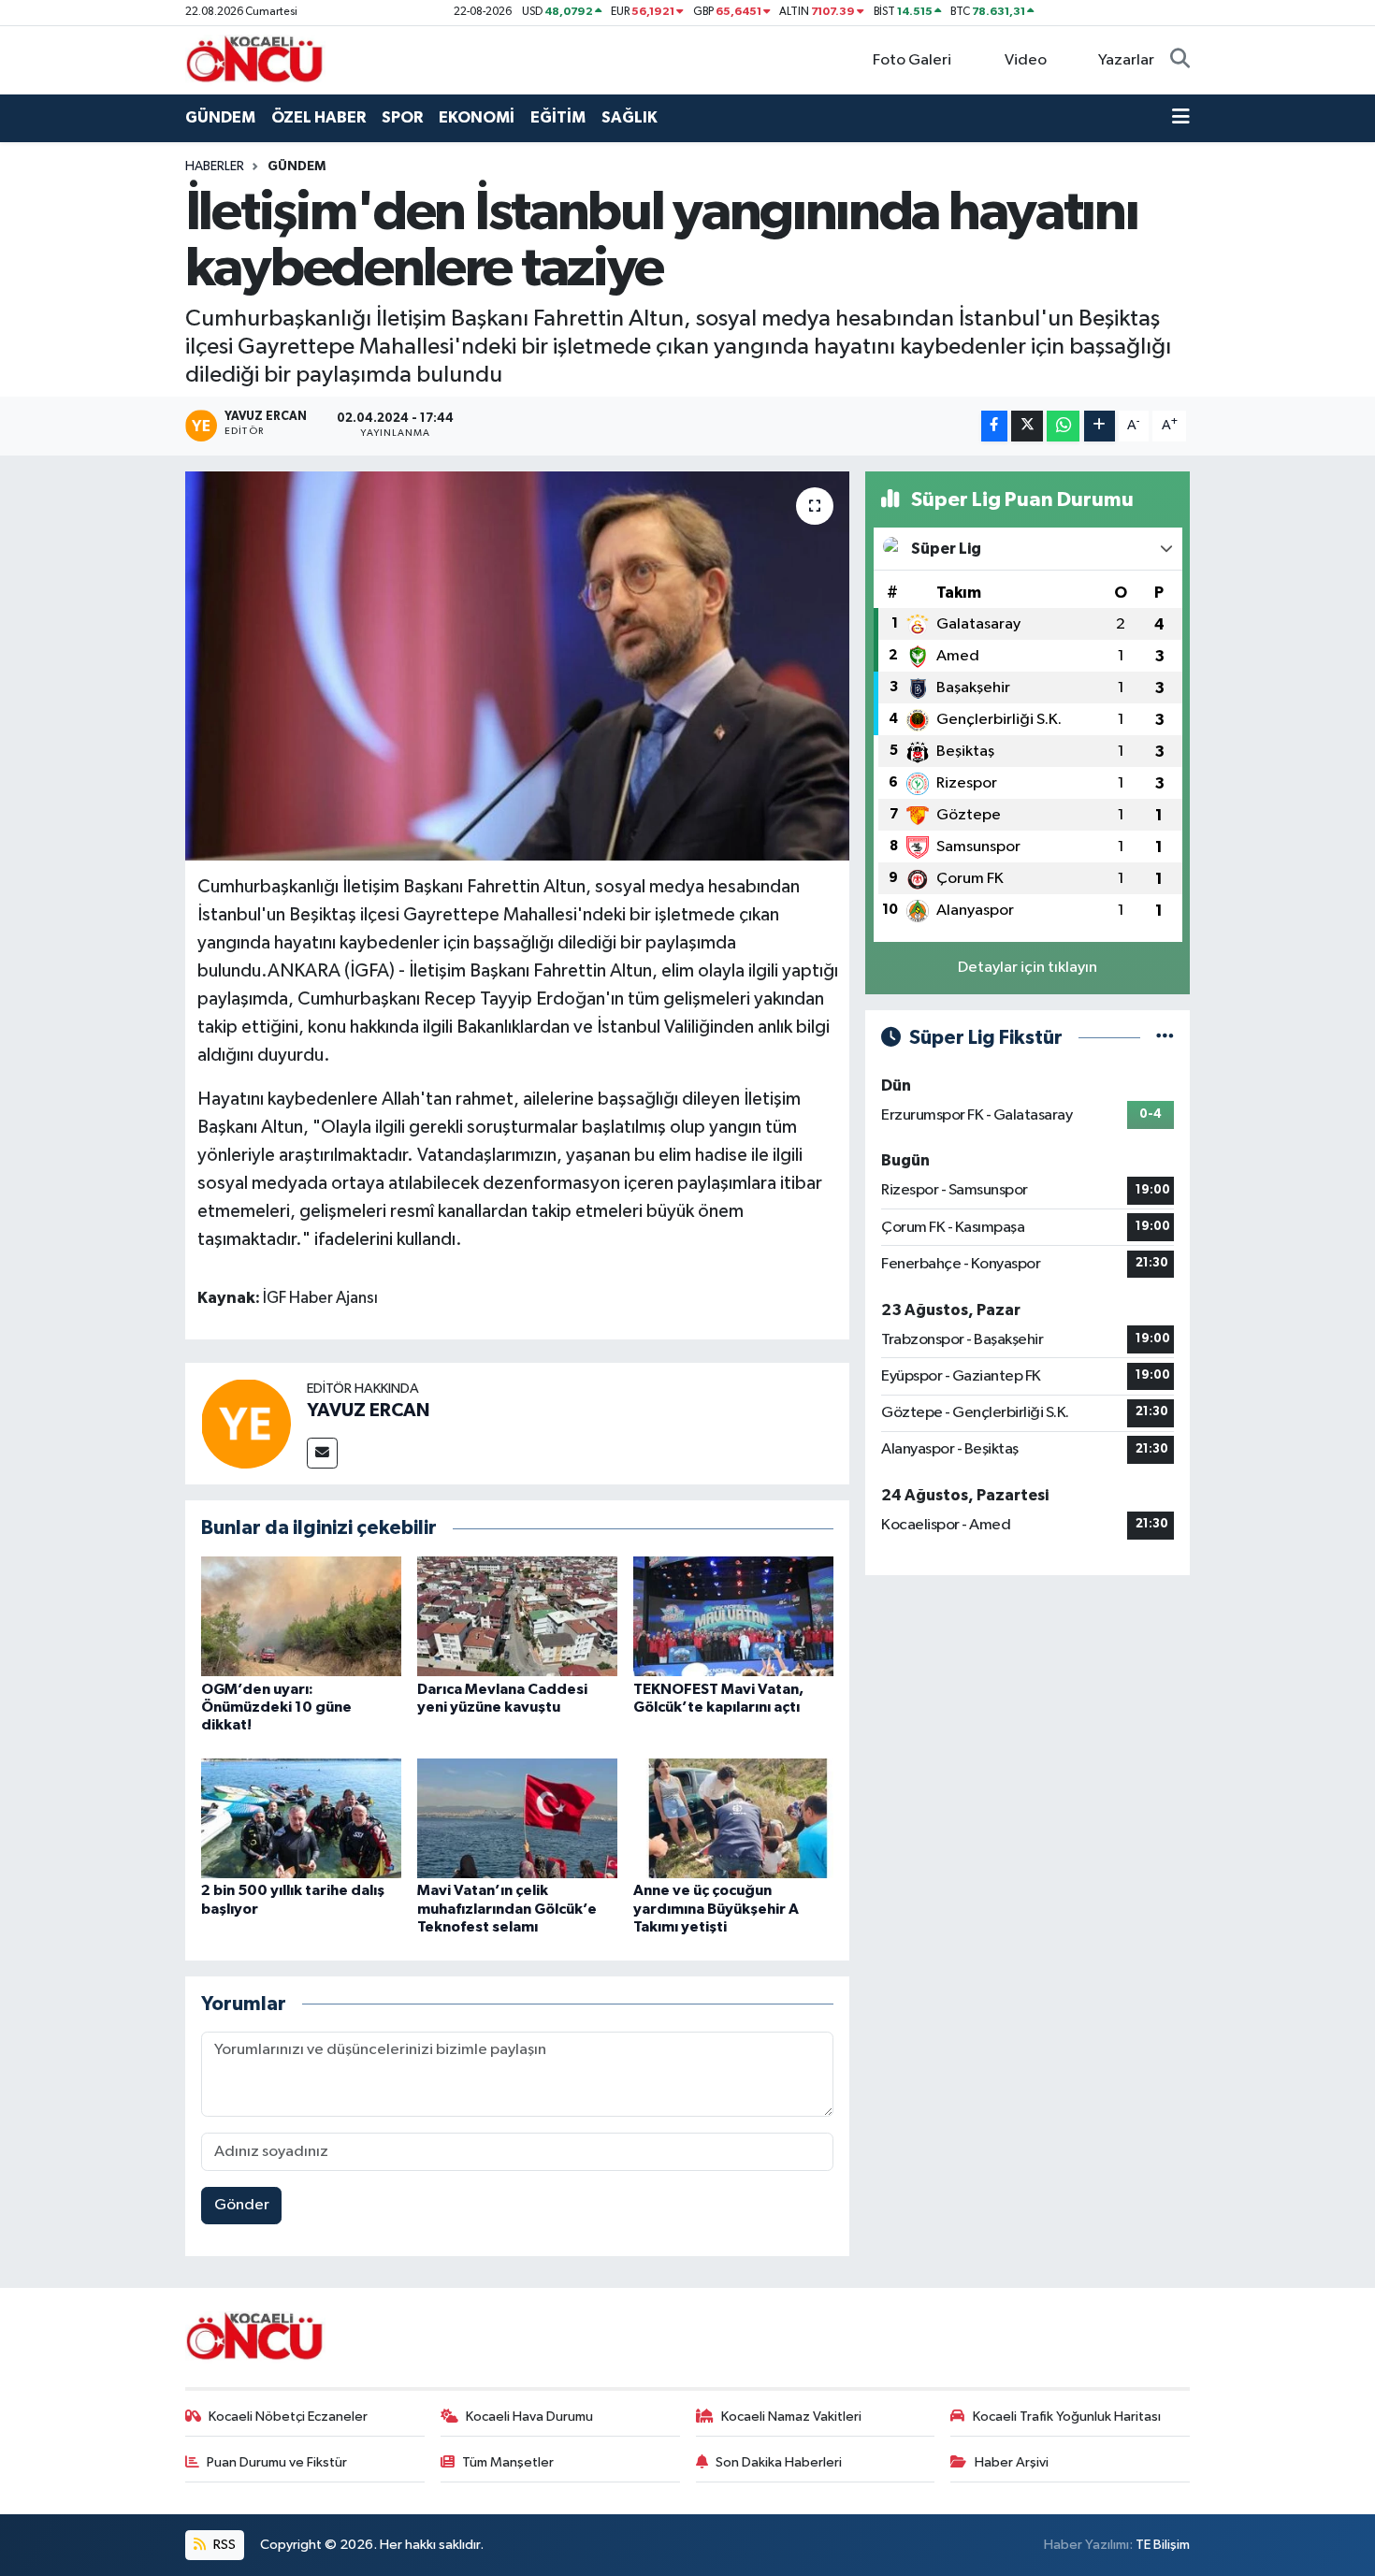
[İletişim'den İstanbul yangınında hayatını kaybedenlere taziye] (518, 666)
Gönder (242, 2205)
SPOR (402, 117)
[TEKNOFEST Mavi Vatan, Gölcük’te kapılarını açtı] (733, 1616)
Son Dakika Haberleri (779, 2462)
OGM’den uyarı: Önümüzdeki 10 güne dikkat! (276, 1707)
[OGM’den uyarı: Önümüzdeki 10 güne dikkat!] (301, 1616)
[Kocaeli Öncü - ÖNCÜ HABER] (255, 59)
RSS (223, 2545)
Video (1026, 60)
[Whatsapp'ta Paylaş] (1063, 426)
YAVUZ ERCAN (368, 1411)
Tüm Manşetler (508, 2462)
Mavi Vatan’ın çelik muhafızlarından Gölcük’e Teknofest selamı (507, 1908)
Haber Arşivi (1012, 2462)
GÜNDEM (220, 117)
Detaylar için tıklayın (1028, 968)
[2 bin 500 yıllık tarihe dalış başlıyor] (301, 1818)
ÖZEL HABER (318, 117)
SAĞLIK (630, 117)
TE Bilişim (1163, 2545)
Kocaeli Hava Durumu (529, 2417)
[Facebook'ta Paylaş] (994, 426)
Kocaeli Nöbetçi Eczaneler (288, 2417)
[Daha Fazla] (1100, 426)
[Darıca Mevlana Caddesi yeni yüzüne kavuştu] (517, 1616)
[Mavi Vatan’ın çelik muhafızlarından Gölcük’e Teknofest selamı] (517, 1818)
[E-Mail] (322, 1453)
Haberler (215, 166)
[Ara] (1180, 61)
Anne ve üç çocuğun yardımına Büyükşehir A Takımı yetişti (716, 1908)
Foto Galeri (912, 60)
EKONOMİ (477, 117)
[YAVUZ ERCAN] (246, 1423)
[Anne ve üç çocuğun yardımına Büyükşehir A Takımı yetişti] (733, 1818)
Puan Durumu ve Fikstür (277, 2462)
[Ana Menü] (1181, 118)
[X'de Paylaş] (1027, 426)
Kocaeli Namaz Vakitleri (791, 2417)
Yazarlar (1126, 60)
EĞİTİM (558, 117)
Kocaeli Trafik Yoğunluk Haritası (1067, 2417)
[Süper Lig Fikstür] (1165, 1038)
